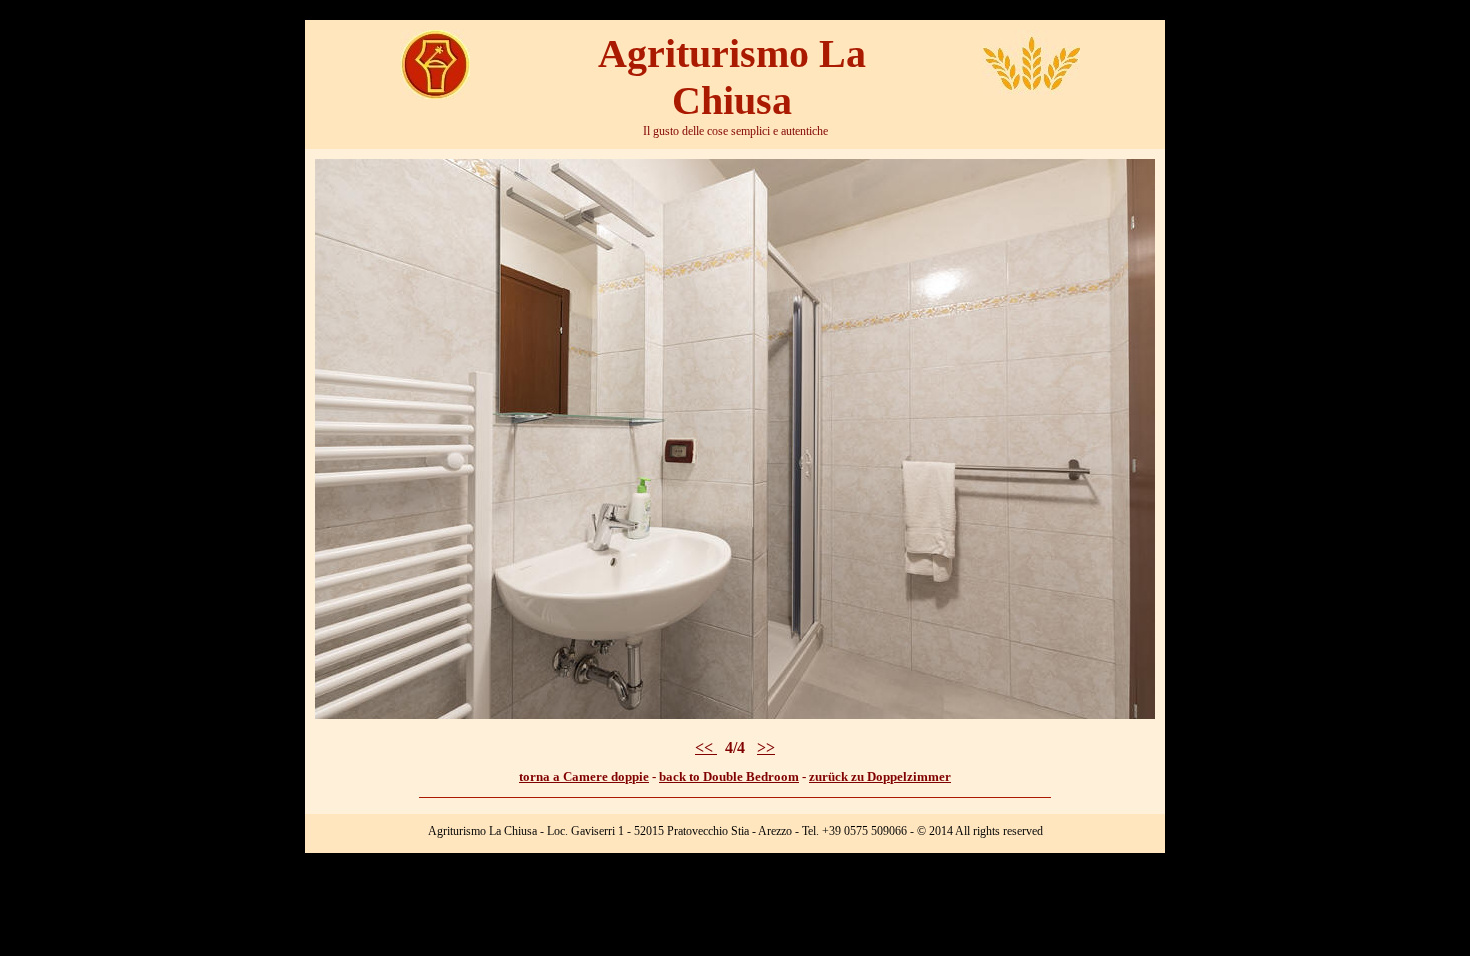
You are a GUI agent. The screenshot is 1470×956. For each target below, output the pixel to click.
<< (706, 747)
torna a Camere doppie (584, 776)
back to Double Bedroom (729, 776)
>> (766, 747)
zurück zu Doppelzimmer (880, 776)
